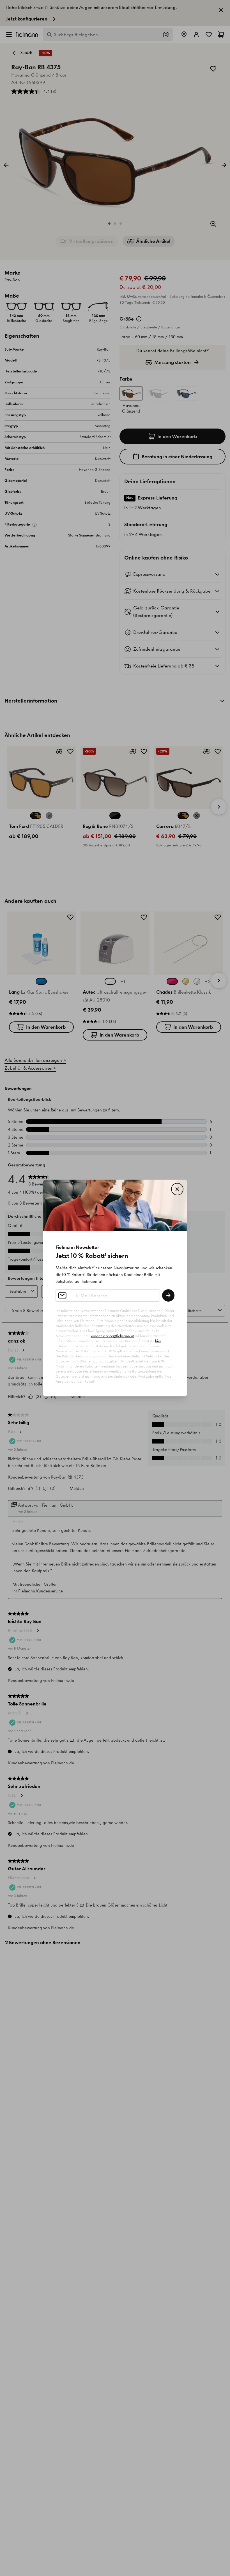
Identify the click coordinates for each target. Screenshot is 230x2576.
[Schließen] (177, 1189)
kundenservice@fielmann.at (112, 1336)
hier (158, 1341)
